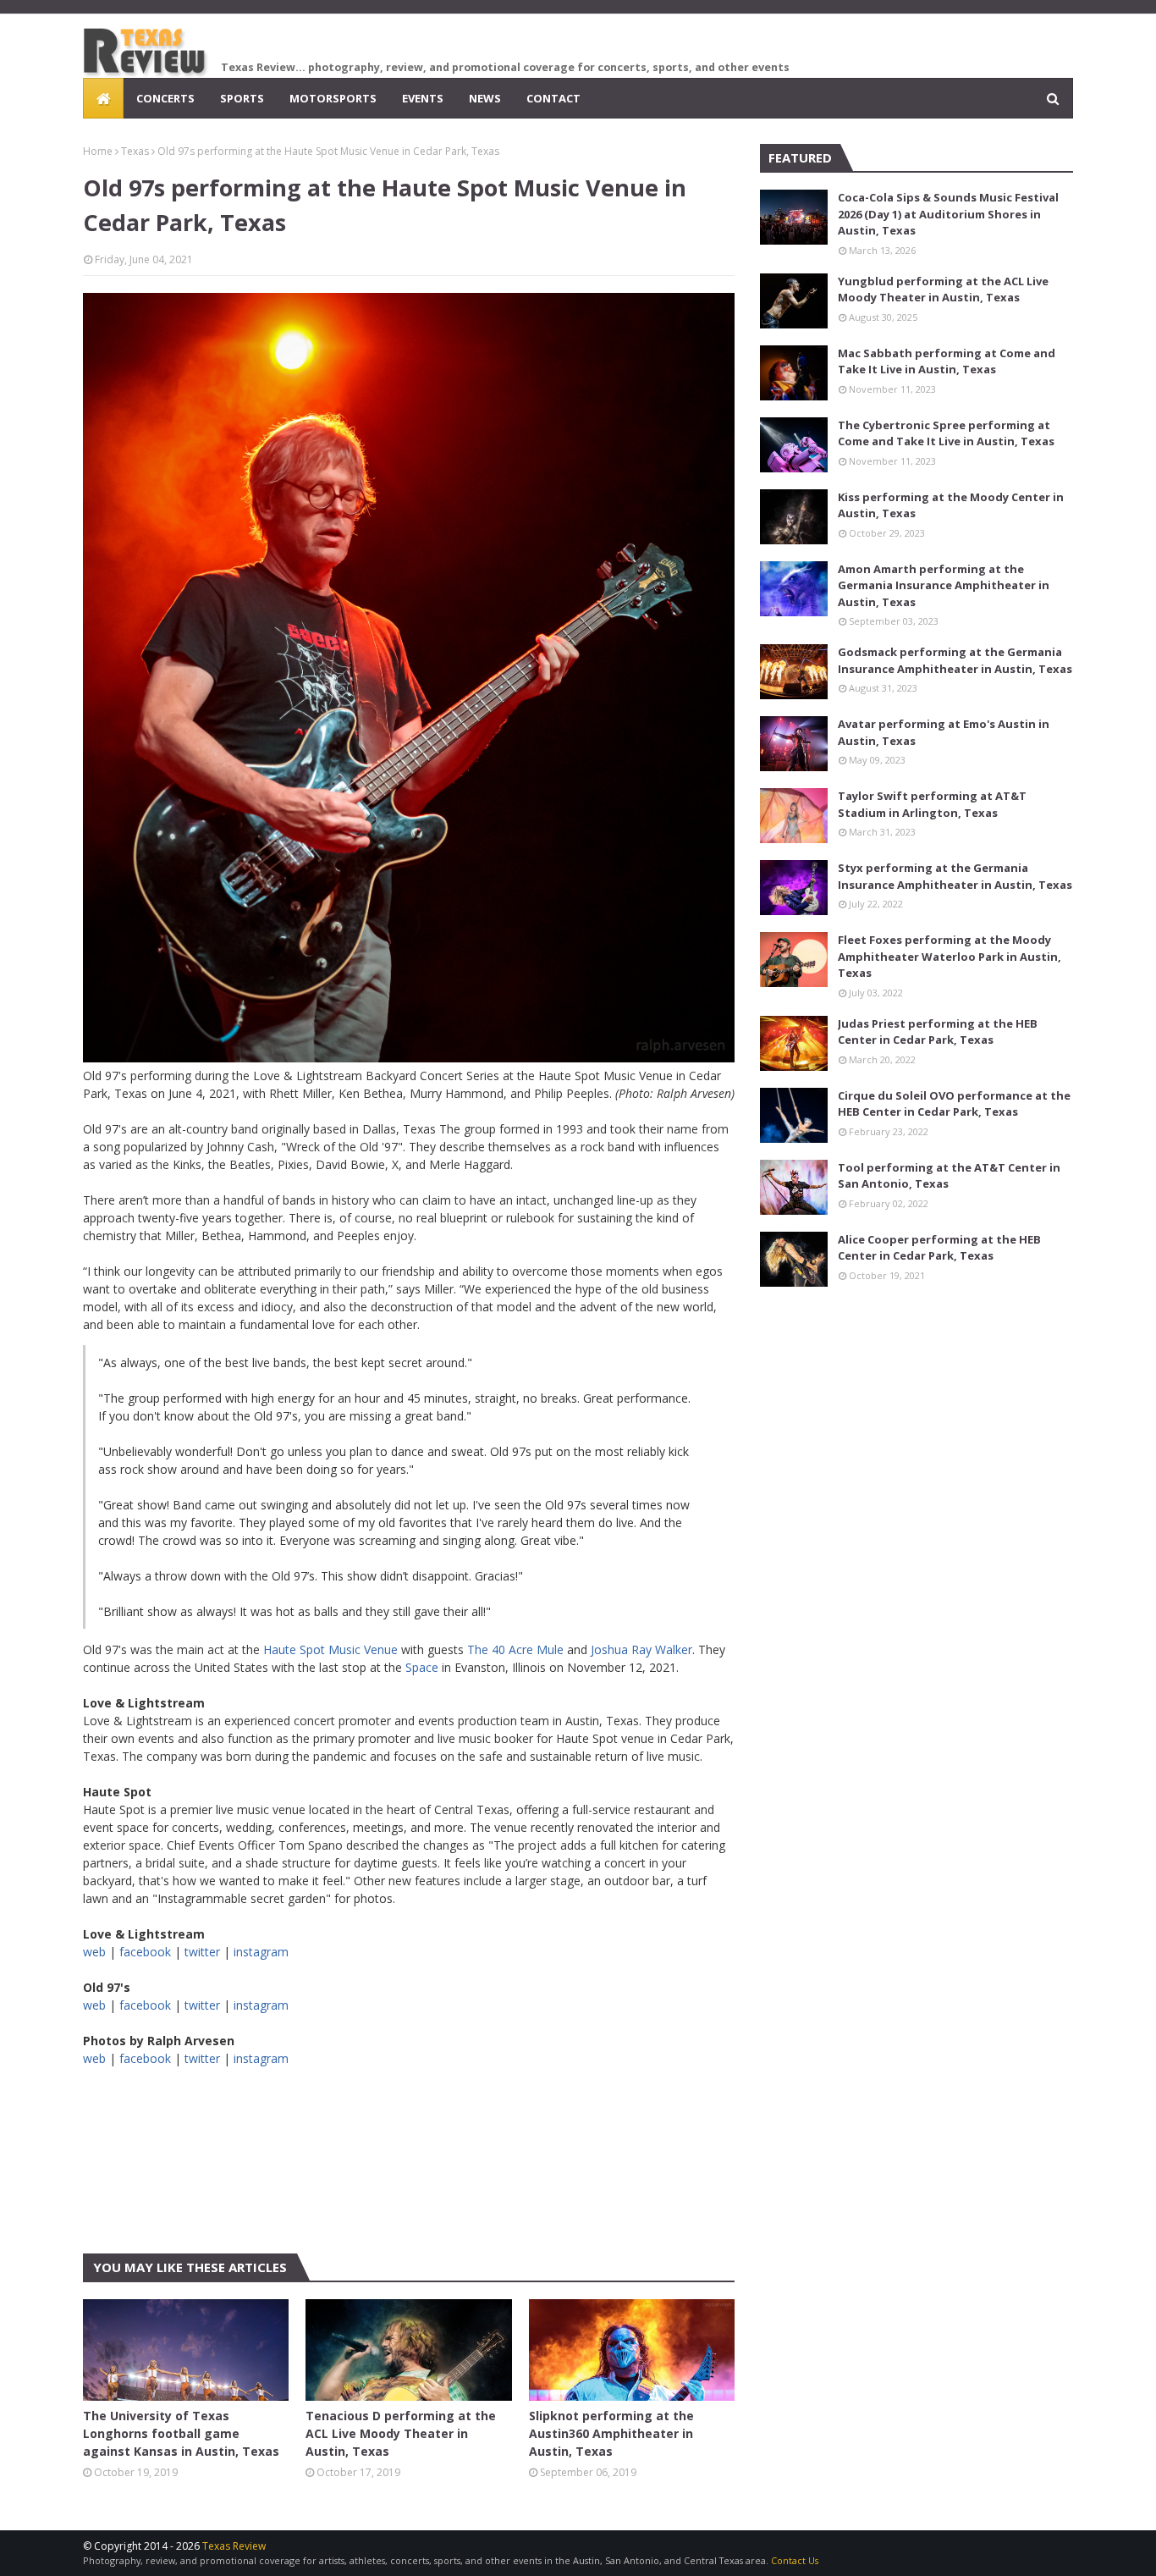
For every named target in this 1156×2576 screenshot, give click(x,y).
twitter (202, 1952)
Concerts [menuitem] (165, 98)
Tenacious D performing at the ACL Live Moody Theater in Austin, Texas (401, 2433)
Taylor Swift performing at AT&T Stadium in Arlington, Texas (932, 804)
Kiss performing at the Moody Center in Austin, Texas (951, 505)
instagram (261, 1952)
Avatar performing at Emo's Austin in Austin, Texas (944, 732)
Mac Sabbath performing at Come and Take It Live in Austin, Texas (947, 361)
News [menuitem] (485, 98)
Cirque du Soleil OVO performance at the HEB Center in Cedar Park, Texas (954, 1104)
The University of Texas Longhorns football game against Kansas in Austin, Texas (181, 2433)
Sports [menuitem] (242, 98)
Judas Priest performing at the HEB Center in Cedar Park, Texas (938, 1032)
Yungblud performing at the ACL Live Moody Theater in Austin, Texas (943, 290)
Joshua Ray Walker (641, 1649)
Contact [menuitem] (553, 98)
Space (422, 1667)
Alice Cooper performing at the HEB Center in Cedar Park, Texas (939, 1248)
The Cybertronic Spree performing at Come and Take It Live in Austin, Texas (946, 433)
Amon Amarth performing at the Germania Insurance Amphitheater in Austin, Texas (944, 585)
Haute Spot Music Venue (330, 1649)
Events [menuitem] (423, 98)
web (94, 1952)
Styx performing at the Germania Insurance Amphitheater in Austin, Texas (955, 876)
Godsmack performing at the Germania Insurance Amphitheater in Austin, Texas (955, 660)
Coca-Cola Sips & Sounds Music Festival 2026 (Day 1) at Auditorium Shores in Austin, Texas (948, 214)
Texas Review (234, 2546)
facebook (145, 1952)
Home (98, 151)
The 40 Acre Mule (515, 1649)
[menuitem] (103, 98)
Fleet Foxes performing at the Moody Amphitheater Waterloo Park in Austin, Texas (950, 956)
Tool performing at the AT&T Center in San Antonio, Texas (949, 1176)
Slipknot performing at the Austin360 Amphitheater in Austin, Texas (611, 2433)
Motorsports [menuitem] (333, 98)
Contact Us (795, 2560)
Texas (135, 151)
